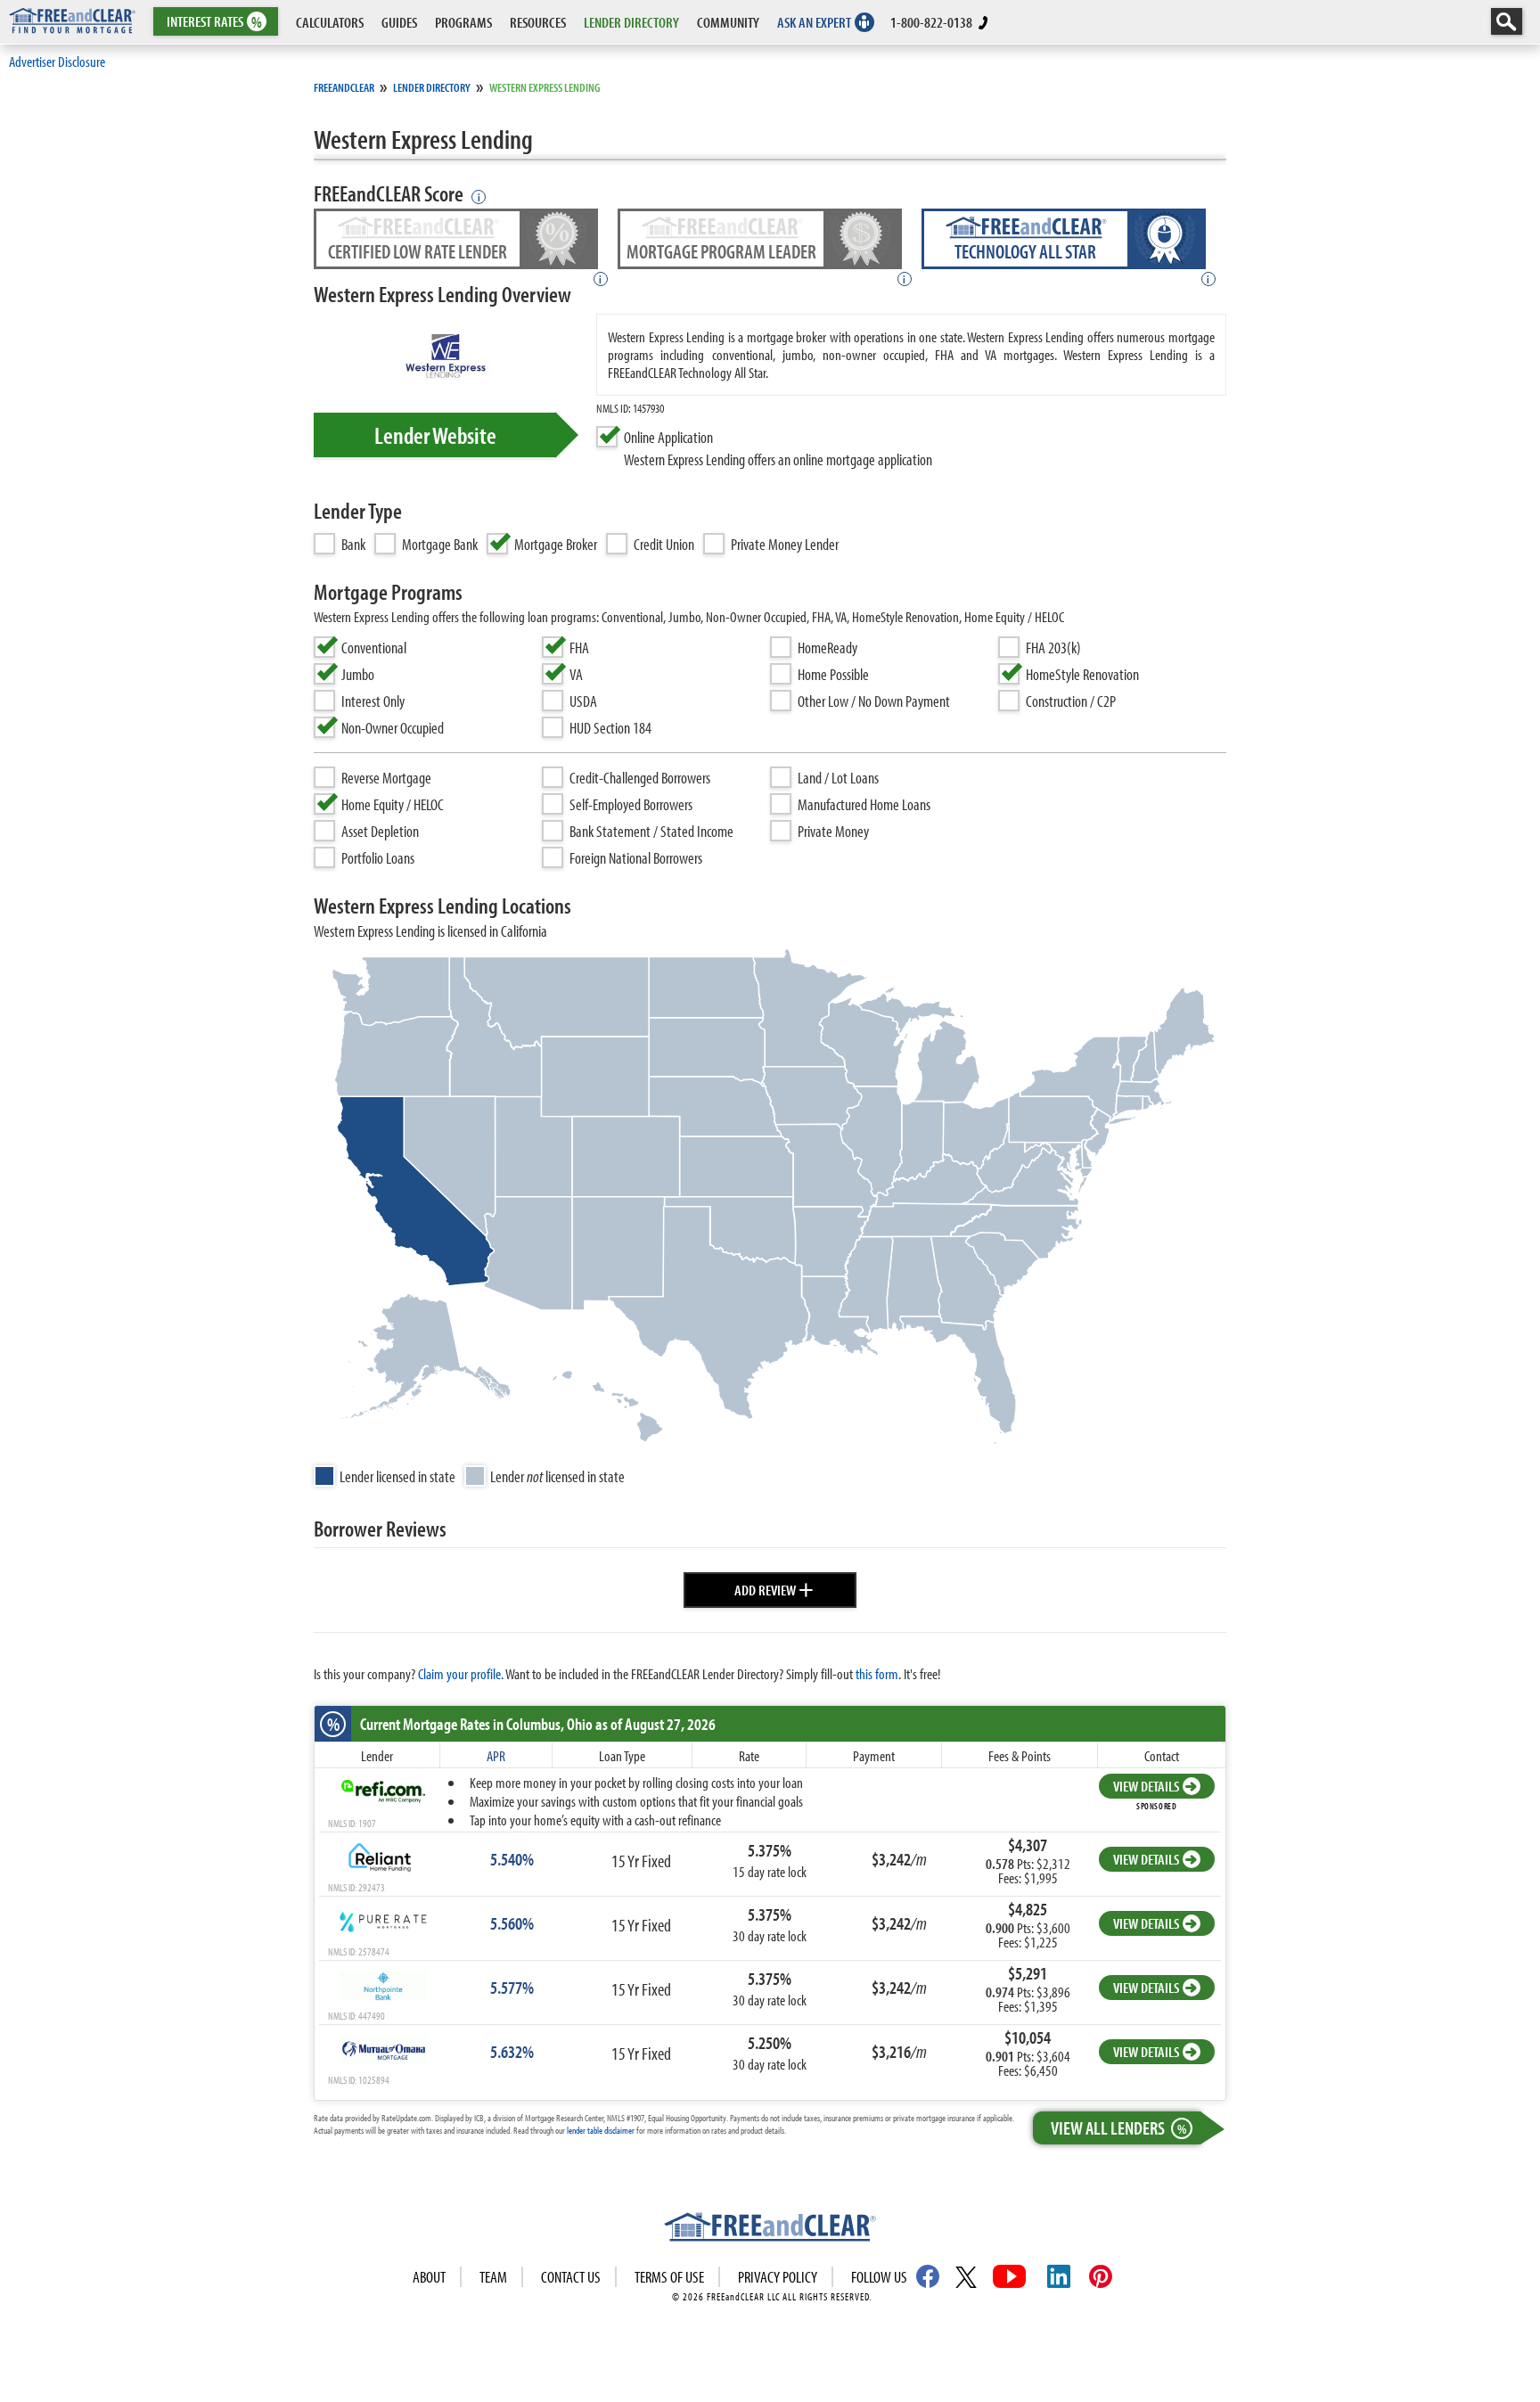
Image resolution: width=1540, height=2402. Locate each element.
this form (877, 1673)
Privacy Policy (778, 2277)
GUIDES (399, 22)
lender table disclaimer (601, 2130)
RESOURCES (538, 22)
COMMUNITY (728, 22)
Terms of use (669, 2277)
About (429, 2277)
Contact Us (571, 2277)
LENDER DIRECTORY (631, 22)
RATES (214, 22)
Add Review (774, 1587)
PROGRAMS (463, 22)
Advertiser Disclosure (57, 61)
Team (493, 2277)
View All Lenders (1118, 2127)
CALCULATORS (330, 22)
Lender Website (435, 435)
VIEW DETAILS (1146, 1786)
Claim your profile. (461, 1673)
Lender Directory (432, 87)
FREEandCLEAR (344, 87)
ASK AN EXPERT (814, 22)
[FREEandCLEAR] (770, 2229)
